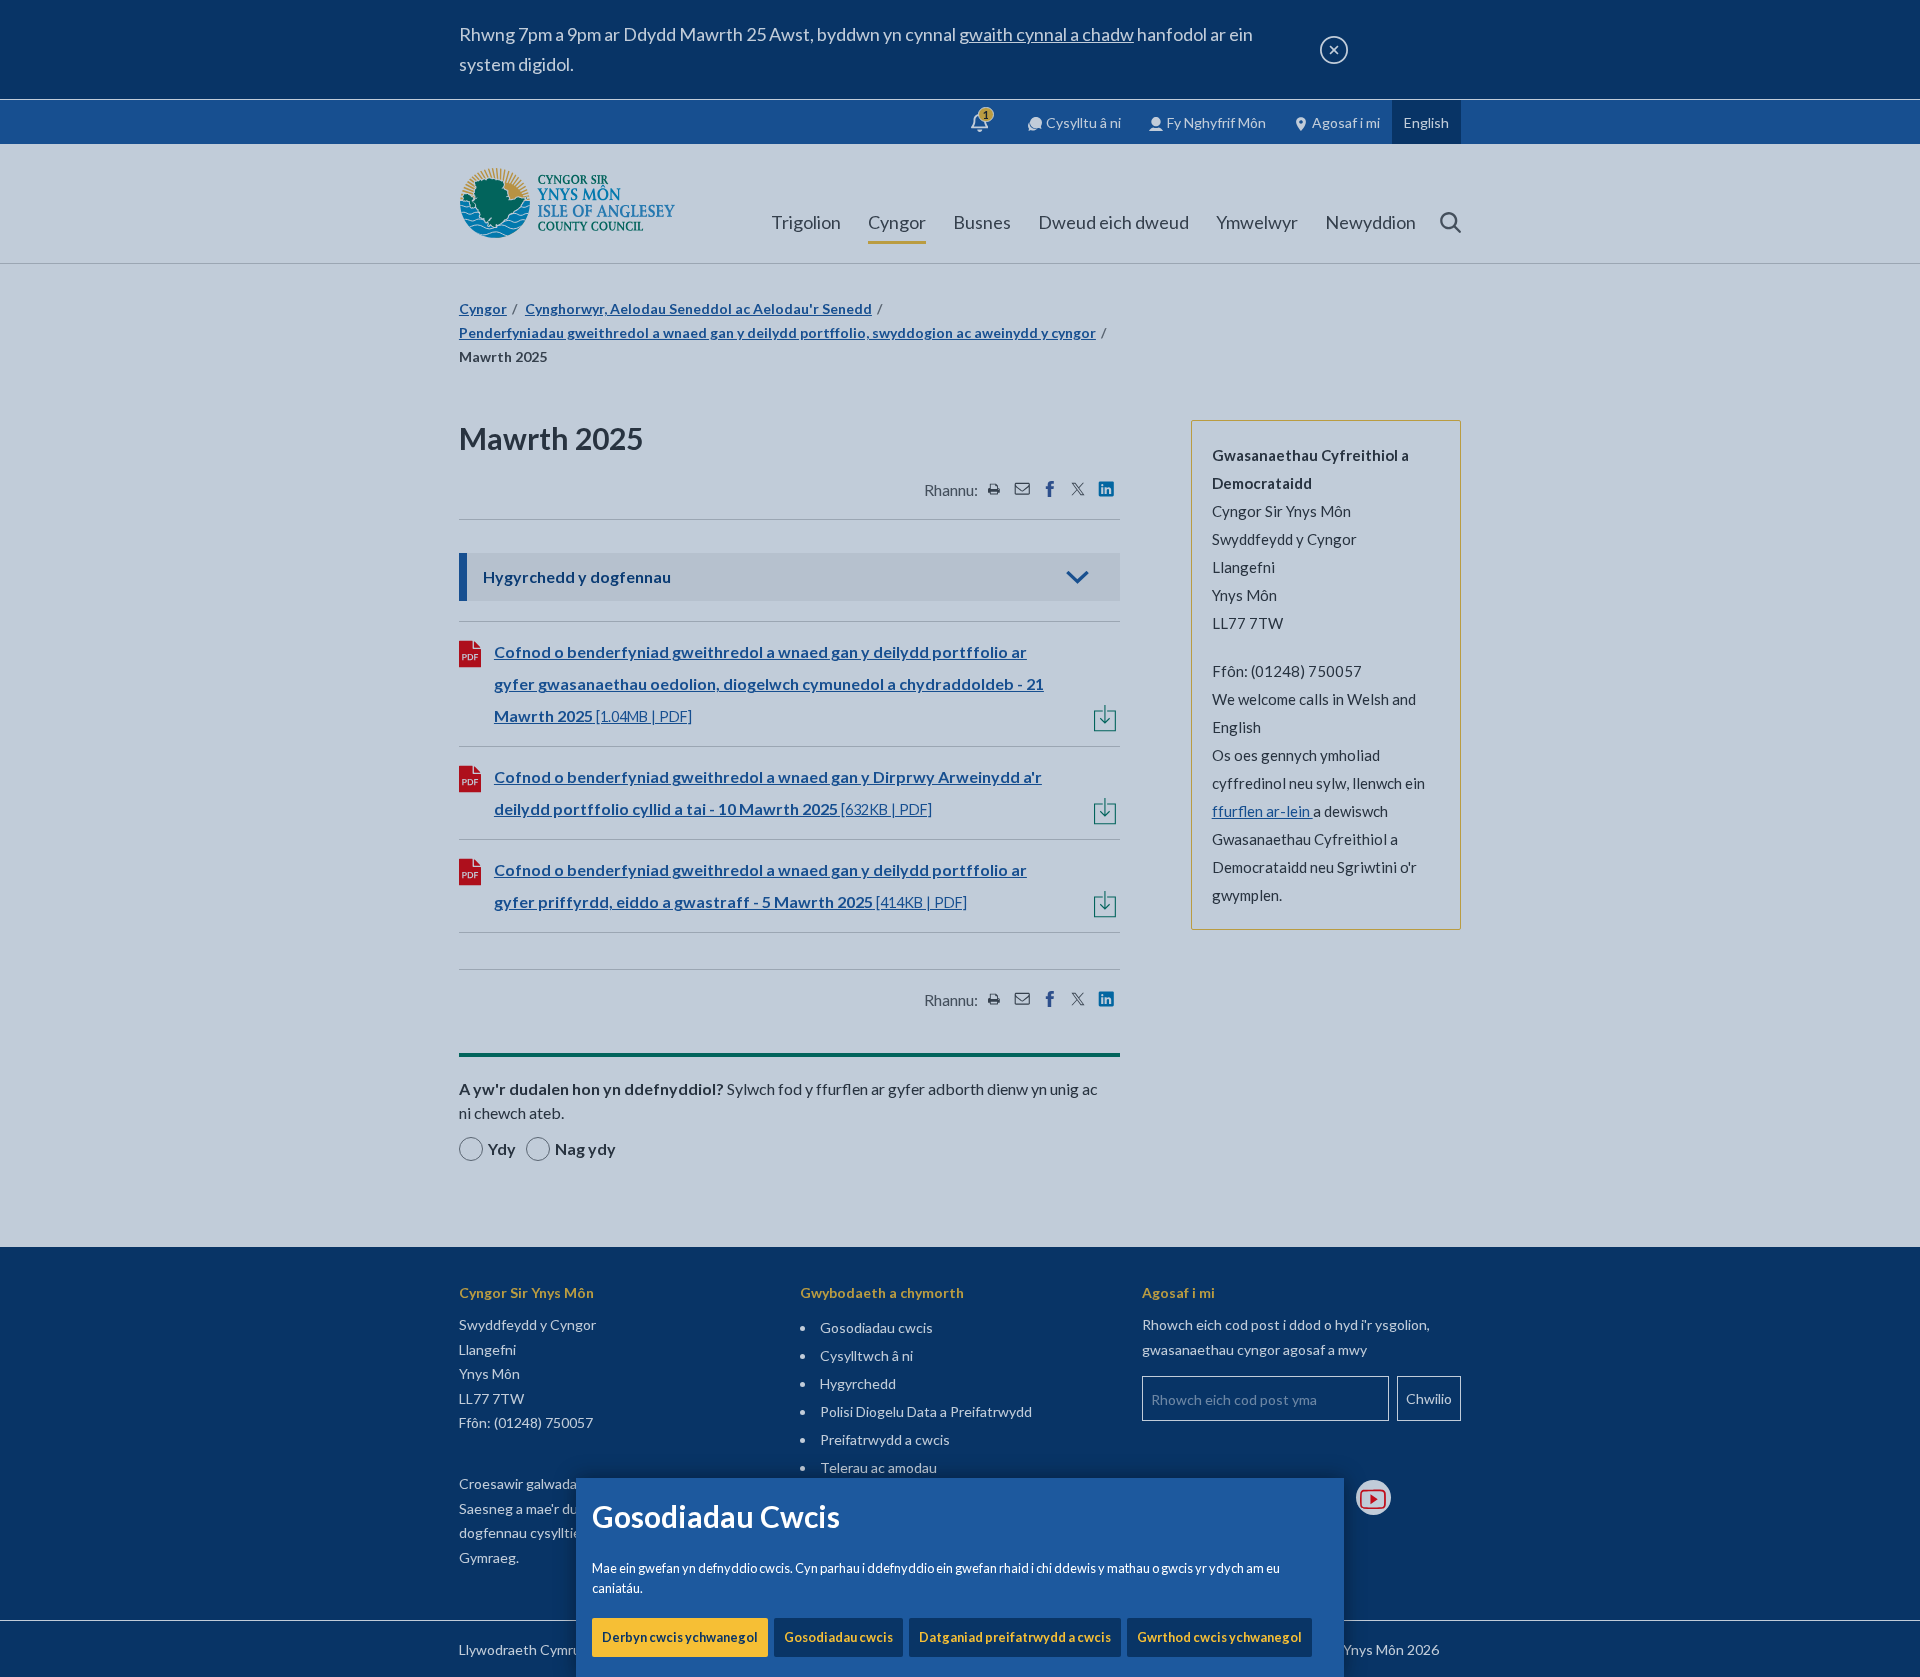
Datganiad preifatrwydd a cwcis (1015, 1637)
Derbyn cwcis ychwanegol (680, 1637)
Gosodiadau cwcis (838, 1637)
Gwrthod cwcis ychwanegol (1219, 1637)
